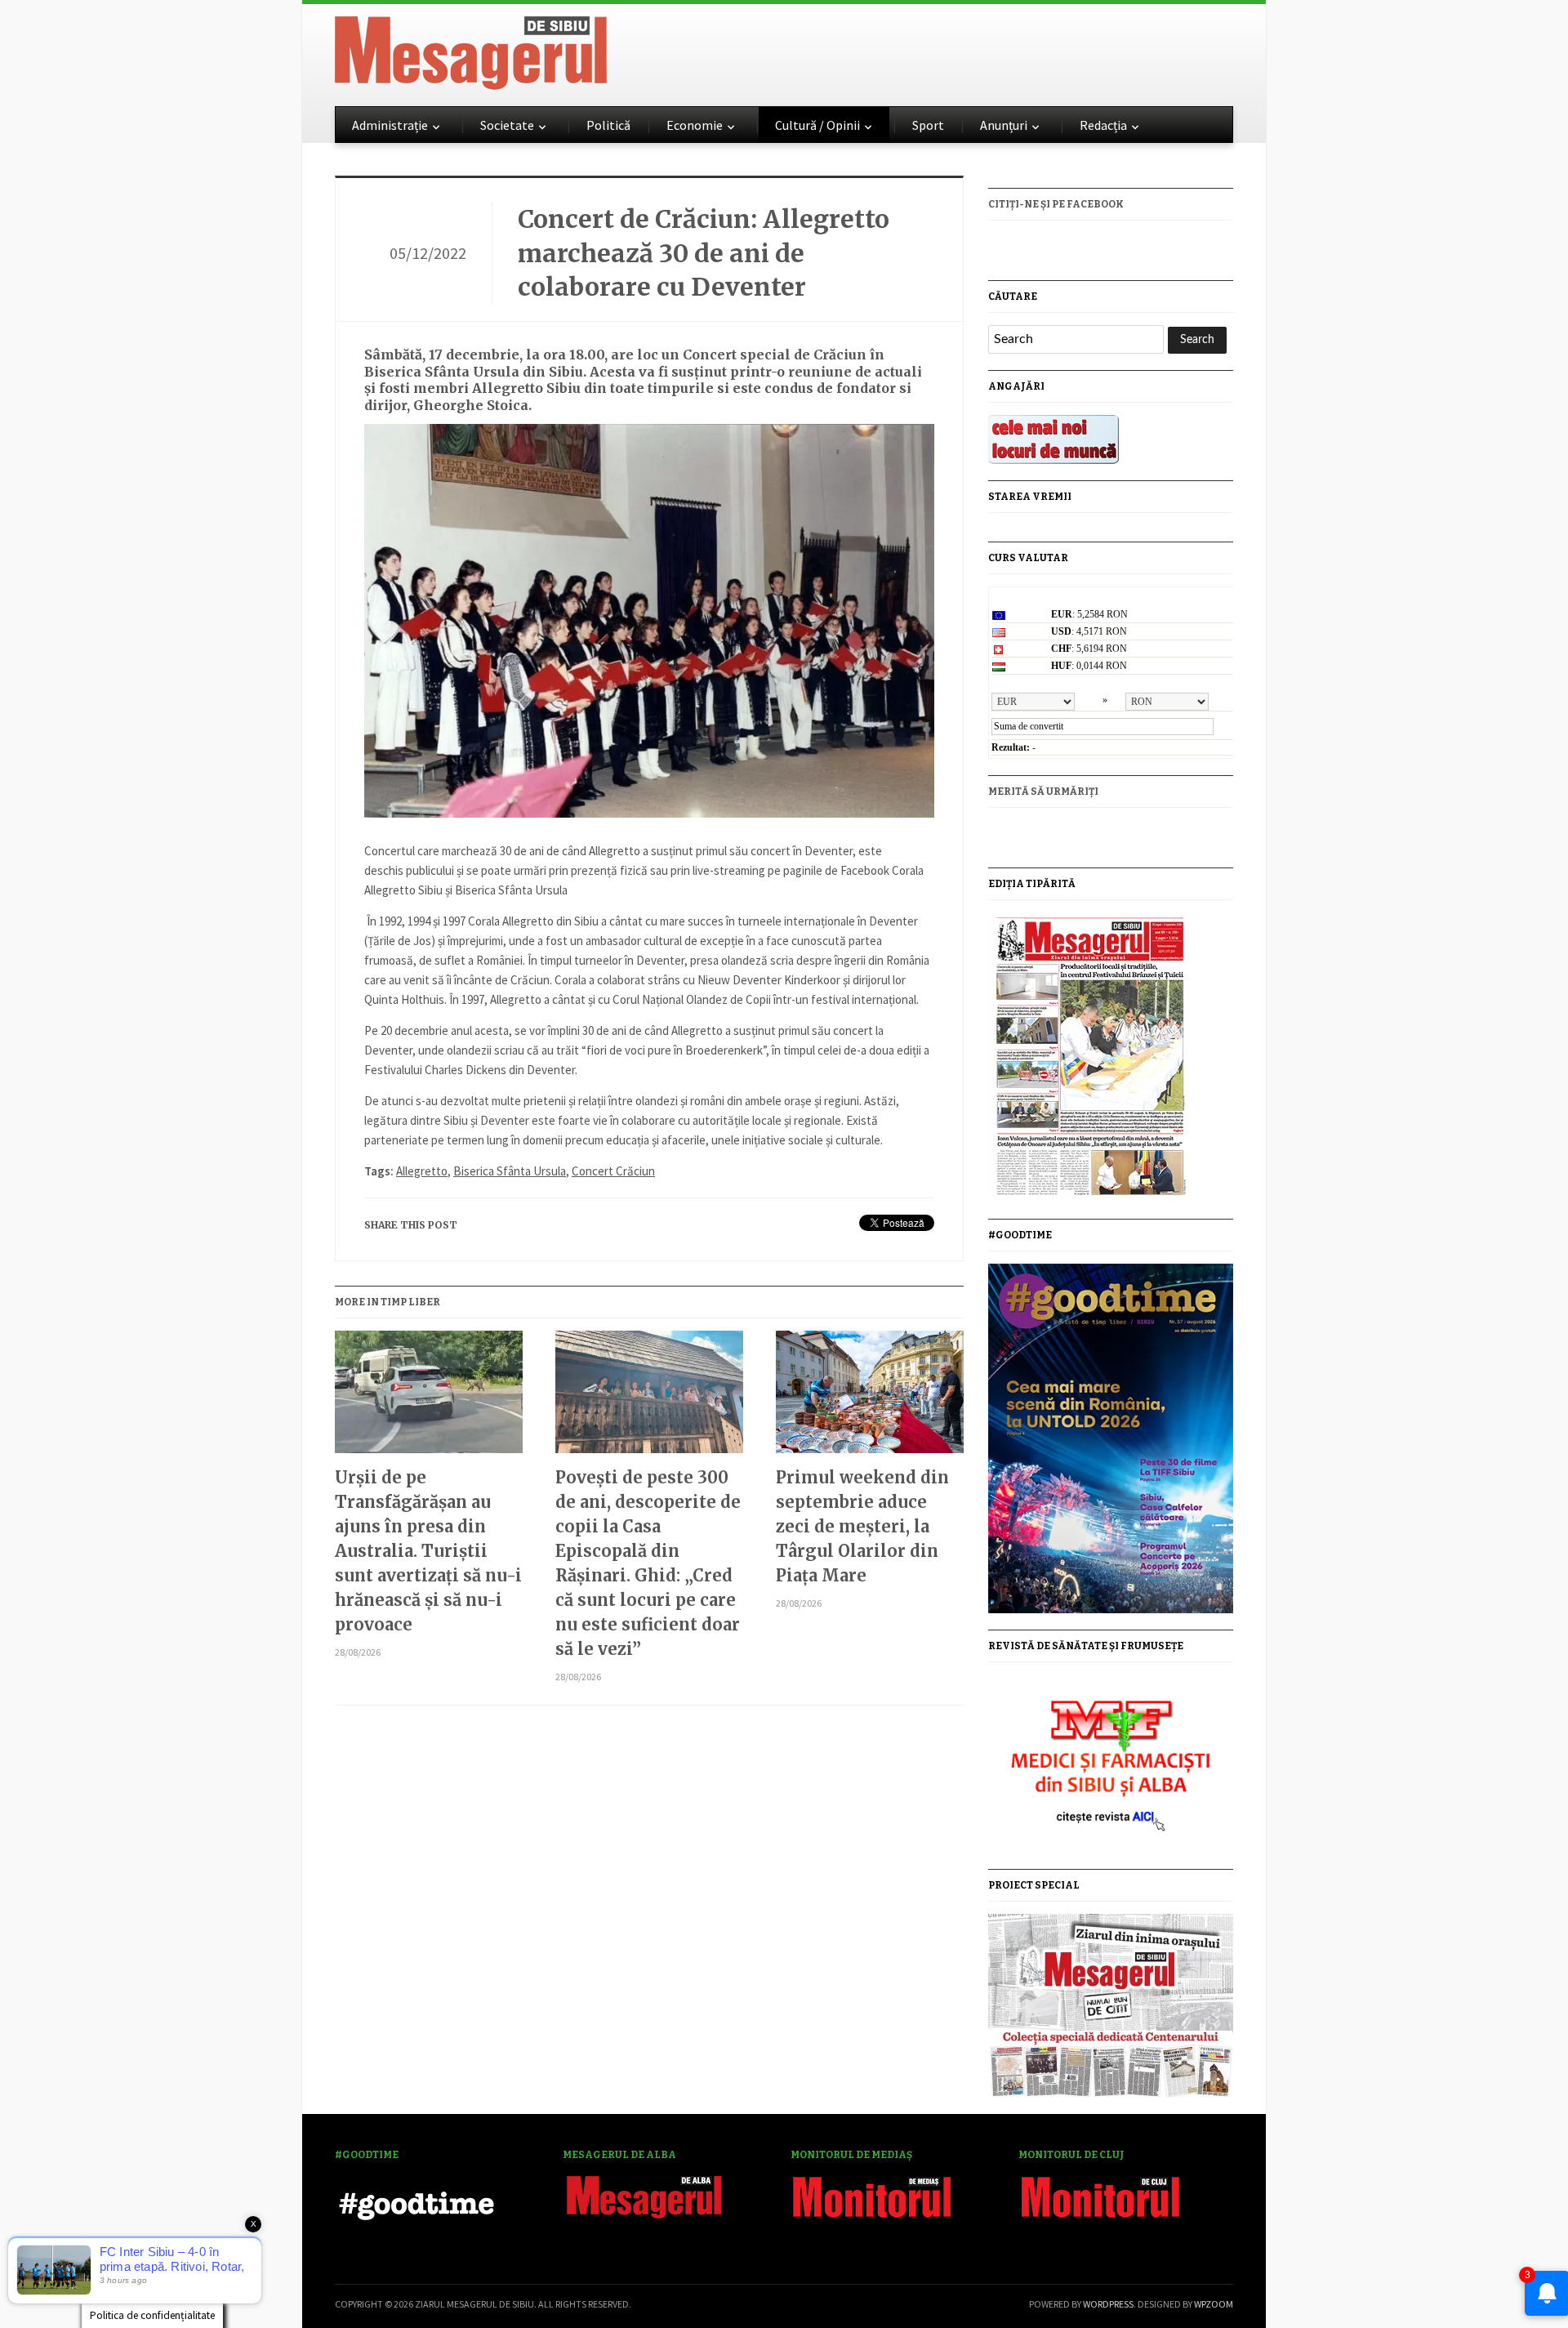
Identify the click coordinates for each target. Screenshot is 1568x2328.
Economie (695, 125)
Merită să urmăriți (1043, 792)
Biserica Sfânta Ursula (510, 1171)
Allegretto (422, 1171)
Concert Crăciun (613, 1171)
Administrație (390, 125)
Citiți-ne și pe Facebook (1056, 204)
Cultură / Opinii (817, 125)
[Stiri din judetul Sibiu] (471, 50)
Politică (608, 125)
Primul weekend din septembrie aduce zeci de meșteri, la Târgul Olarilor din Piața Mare (862, 1526)
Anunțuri (1004, 125)
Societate (507, 125)
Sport (928, 125)
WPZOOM (1214, 2304)
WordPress (1108, 2304)
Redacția (1103, 125)
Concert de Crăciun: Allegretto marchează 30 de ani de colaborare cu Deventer (704, 253)
